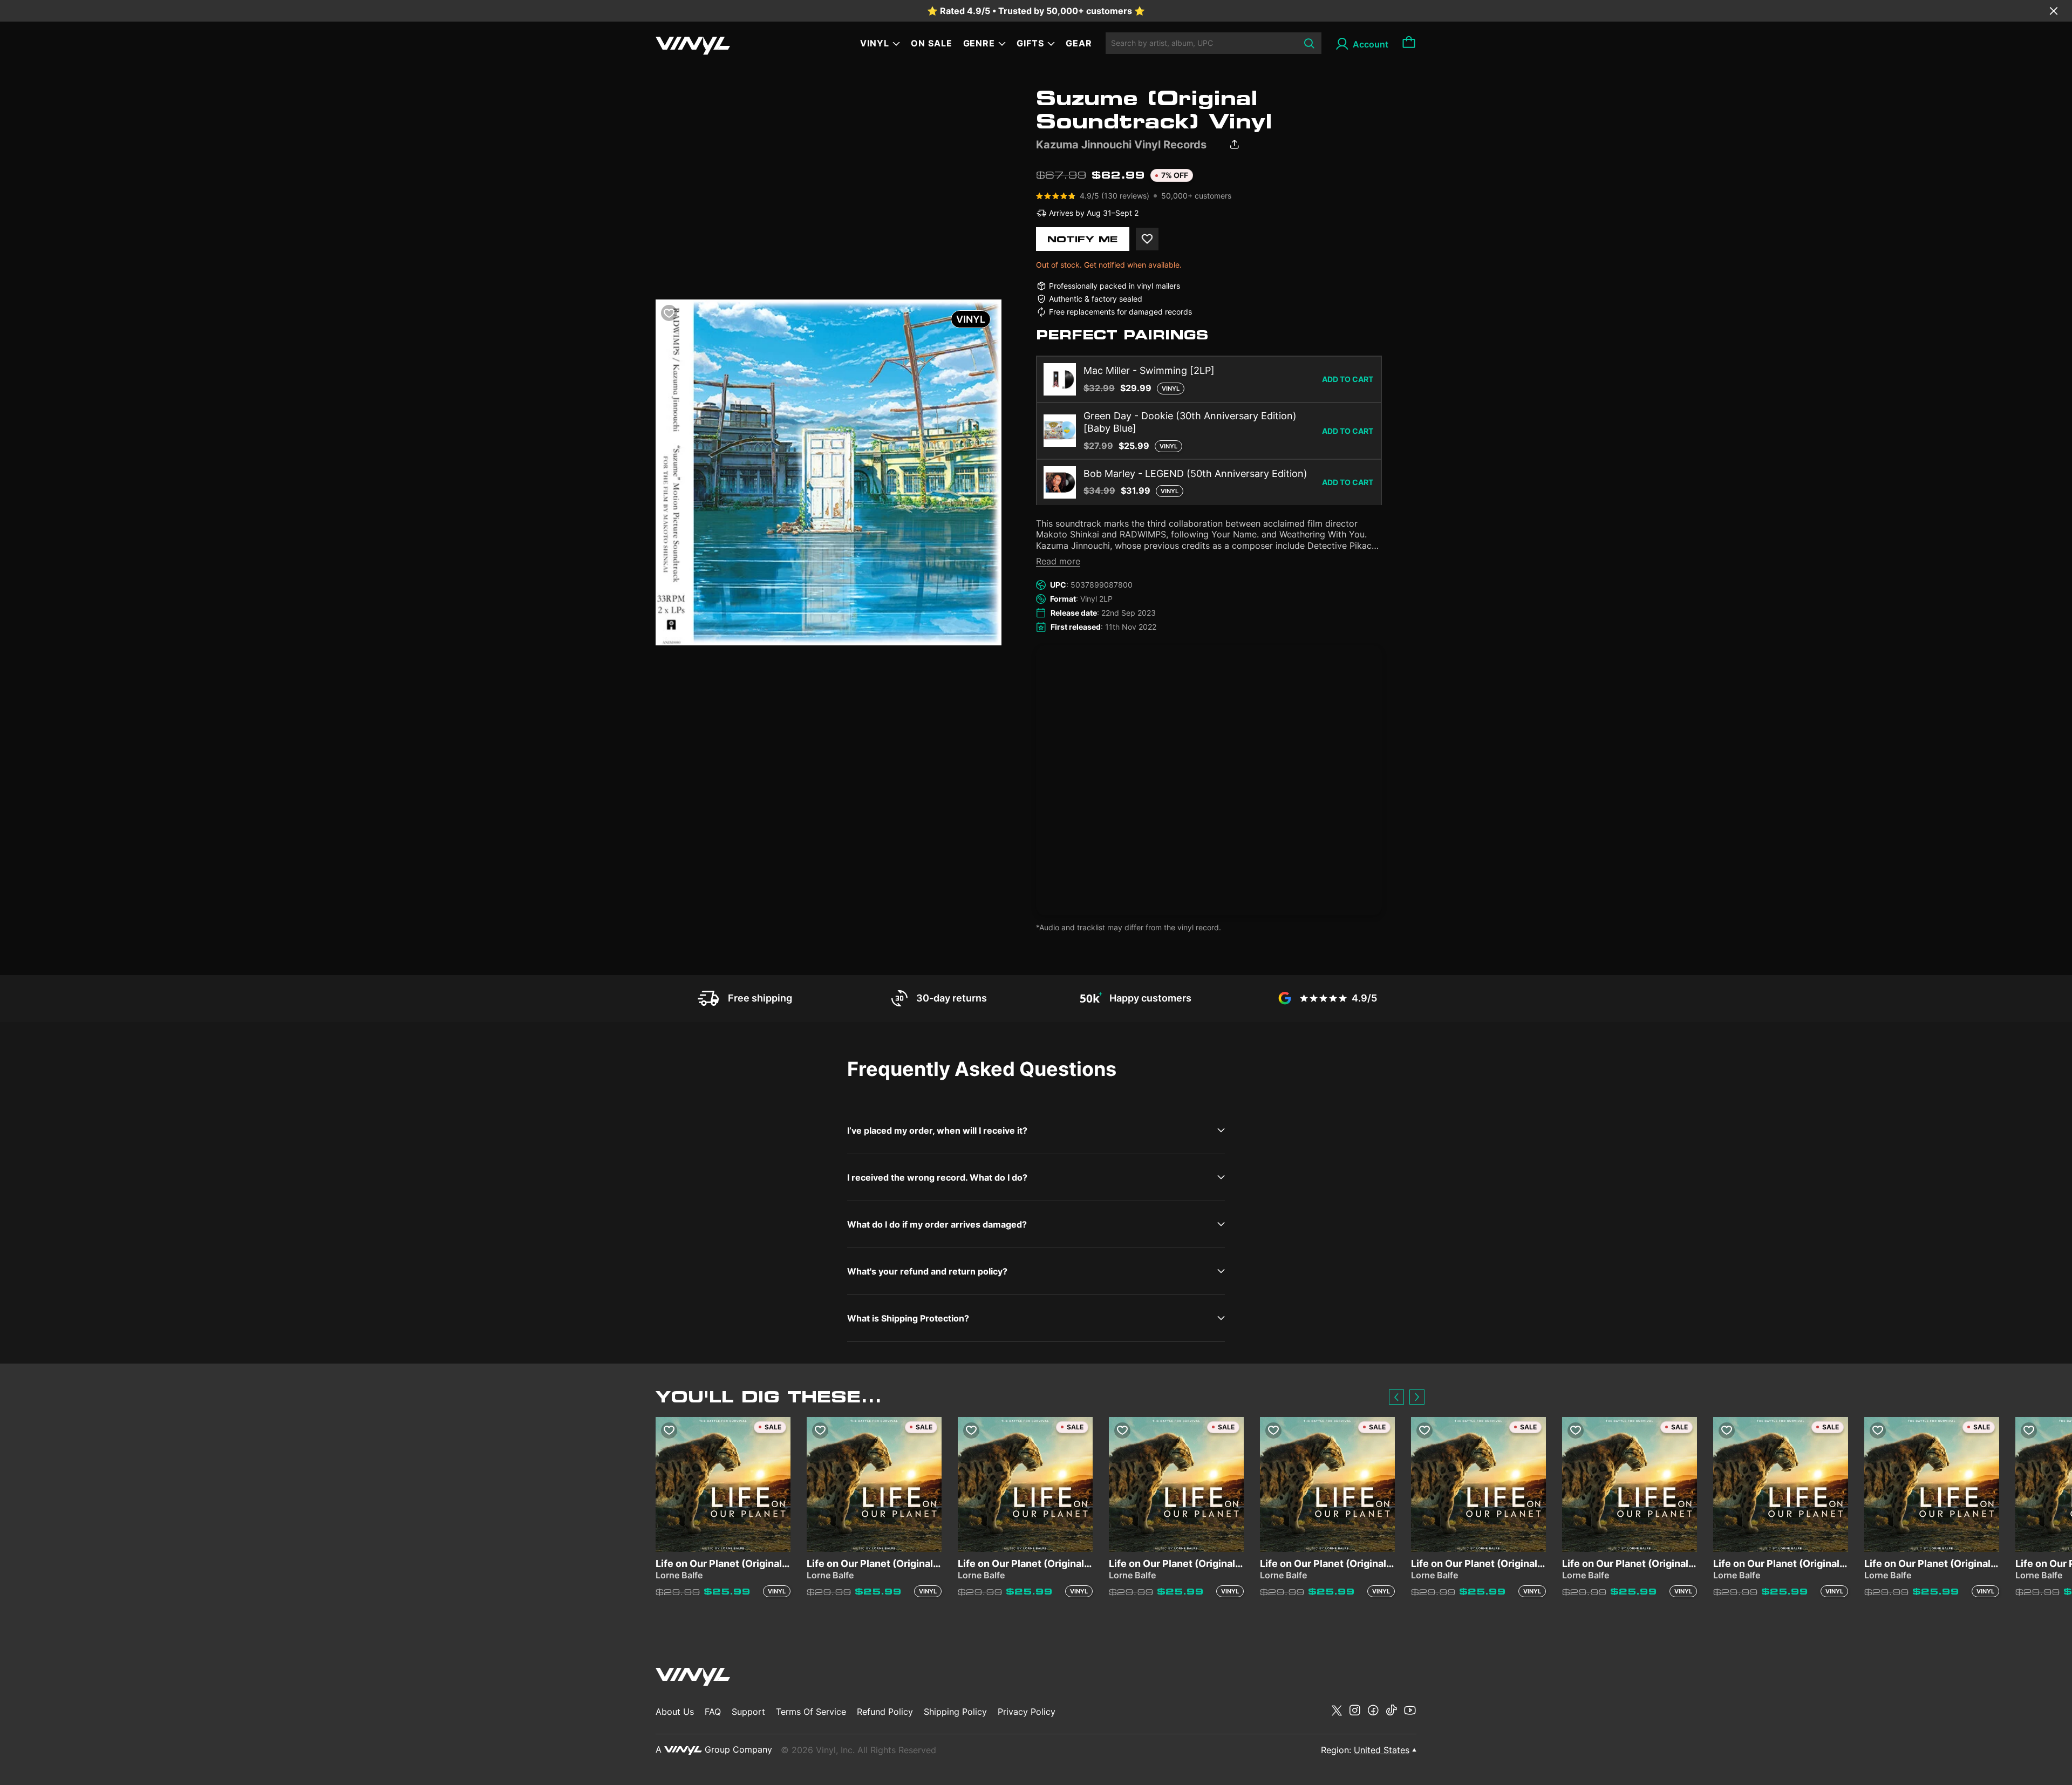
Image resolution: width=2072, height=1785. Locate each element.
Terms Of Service (811, 1712)
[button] (1396, 1397)
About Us (675, 1712)
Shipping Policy (955, 1712)
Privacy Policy (1027, 1712)
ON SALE (932, 43)
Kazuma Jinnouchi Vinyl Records (1121, 145)
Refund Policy (885, 1712)
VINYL (875, 43)
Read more (1058, 561)
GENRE (979, 43)
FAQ (713, 1712)
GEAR (1079, 43)
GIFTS (1030, 43)
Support (748, 1712)
